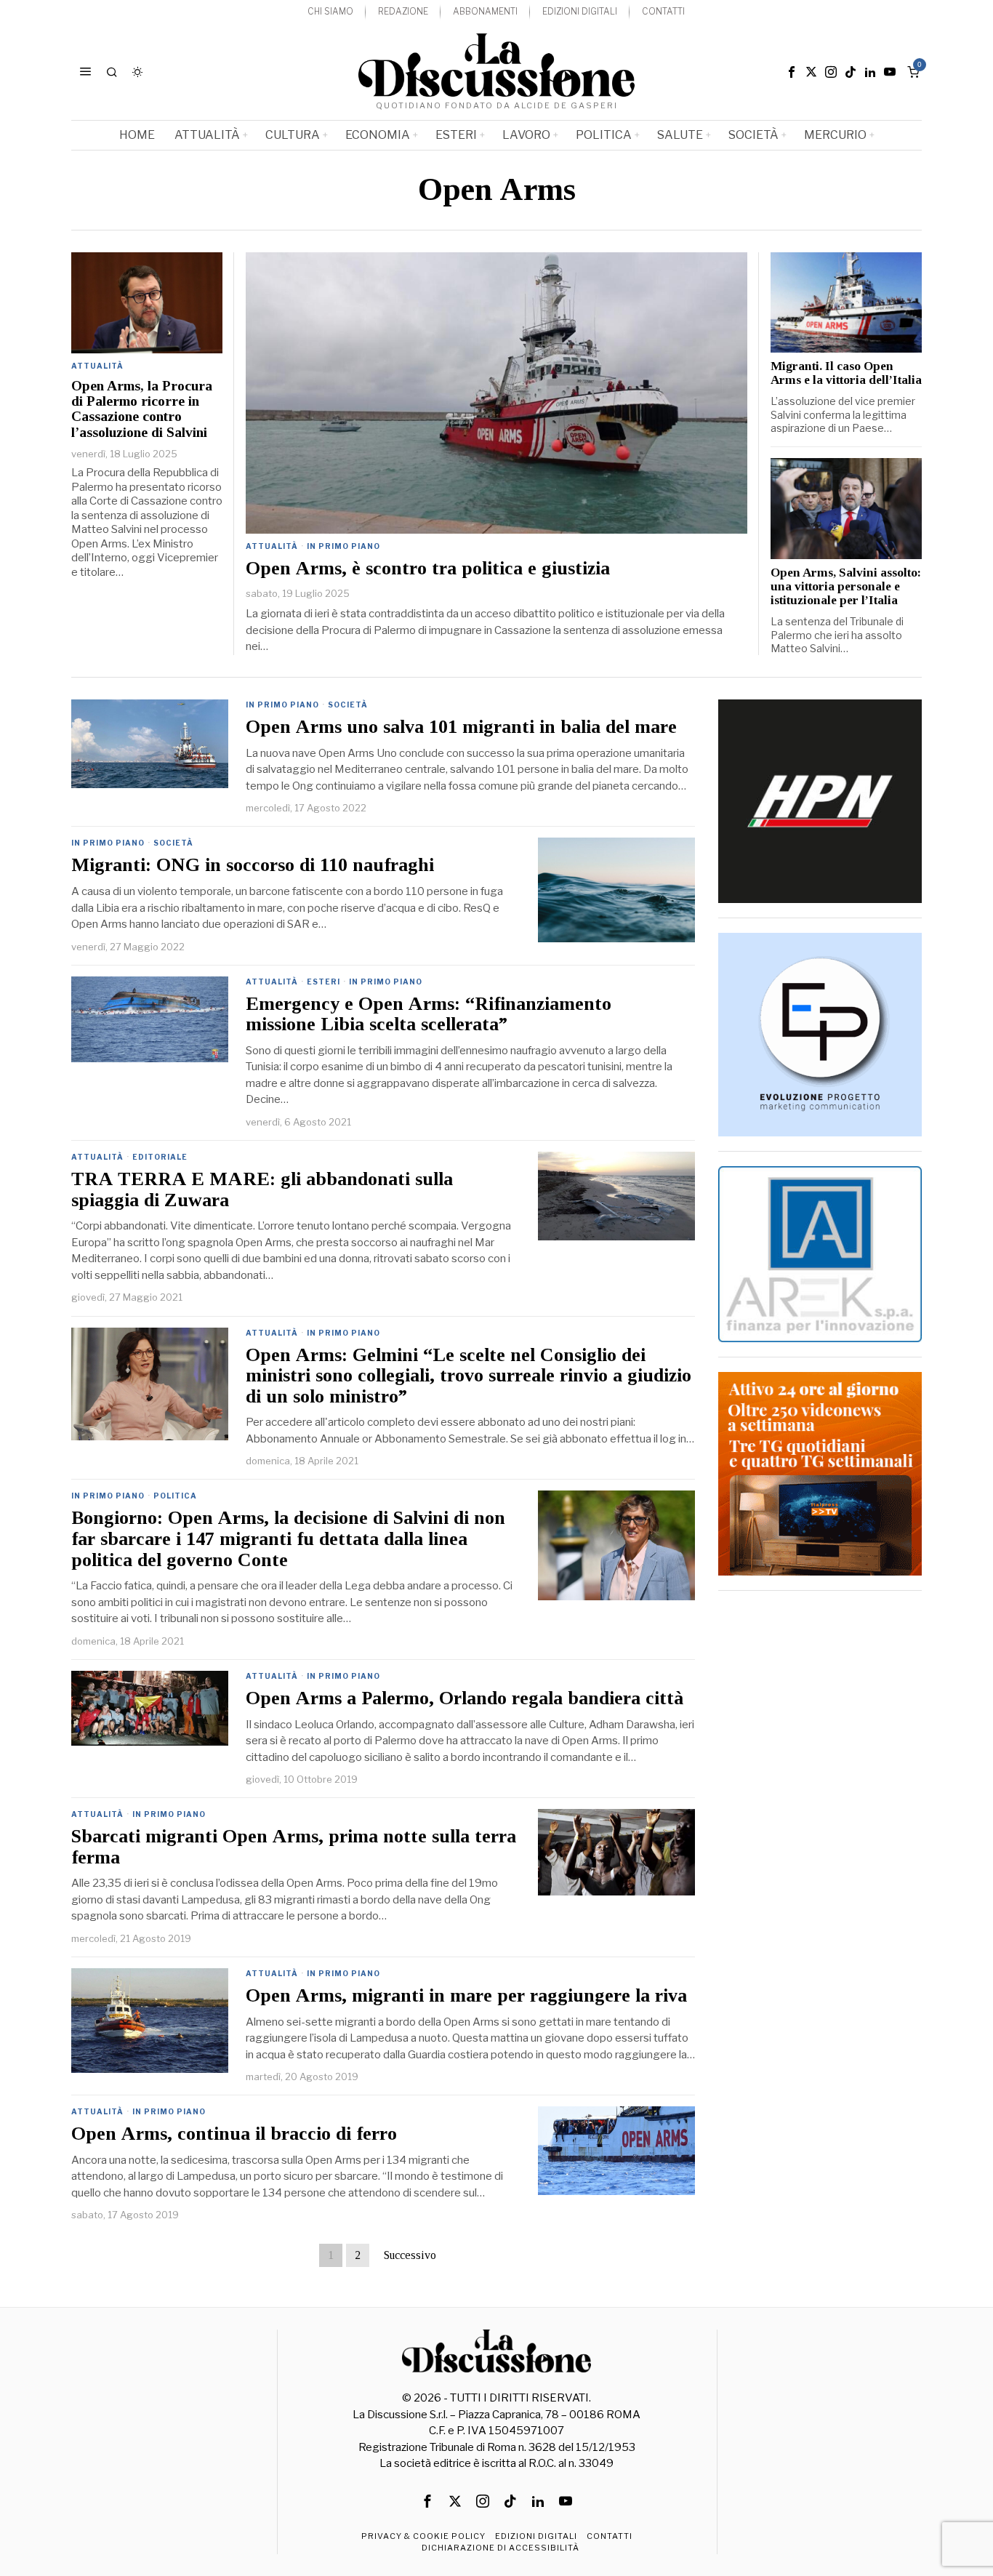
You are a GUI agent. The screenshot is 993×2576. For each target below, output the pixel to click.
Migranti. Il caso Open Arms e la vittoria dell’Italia (846, 373)
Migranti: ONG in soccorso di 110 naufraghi (253, 865)
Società (348, 705)
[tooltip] (792, 72)
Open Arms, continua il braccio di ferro (234, 2134)
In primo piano (343, 546)
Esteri (323, 982)
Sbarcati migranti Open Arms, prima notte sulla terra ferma (294, 1847)
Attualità (272, 546)
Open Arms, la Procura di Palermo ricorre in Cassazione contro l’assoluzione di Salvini (142, 409)
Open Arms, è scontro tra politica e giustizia (428, 569)
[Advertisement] (820, 1823)
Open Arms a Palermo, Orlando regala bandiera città (465, 1698)
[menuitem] (330, 12)
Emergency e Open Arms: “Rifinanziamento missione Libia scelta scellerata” (429, 1015)
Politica (175, 1496)
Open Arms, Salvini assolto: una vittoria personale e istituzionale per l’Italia (846, 587)
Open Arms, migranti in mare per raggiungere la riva (466, 1996)
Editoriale (160, 1157)
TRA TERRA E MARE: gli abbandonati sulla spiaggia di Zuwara (262, 1190)
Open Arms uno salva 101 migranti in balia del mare (461, 727)
